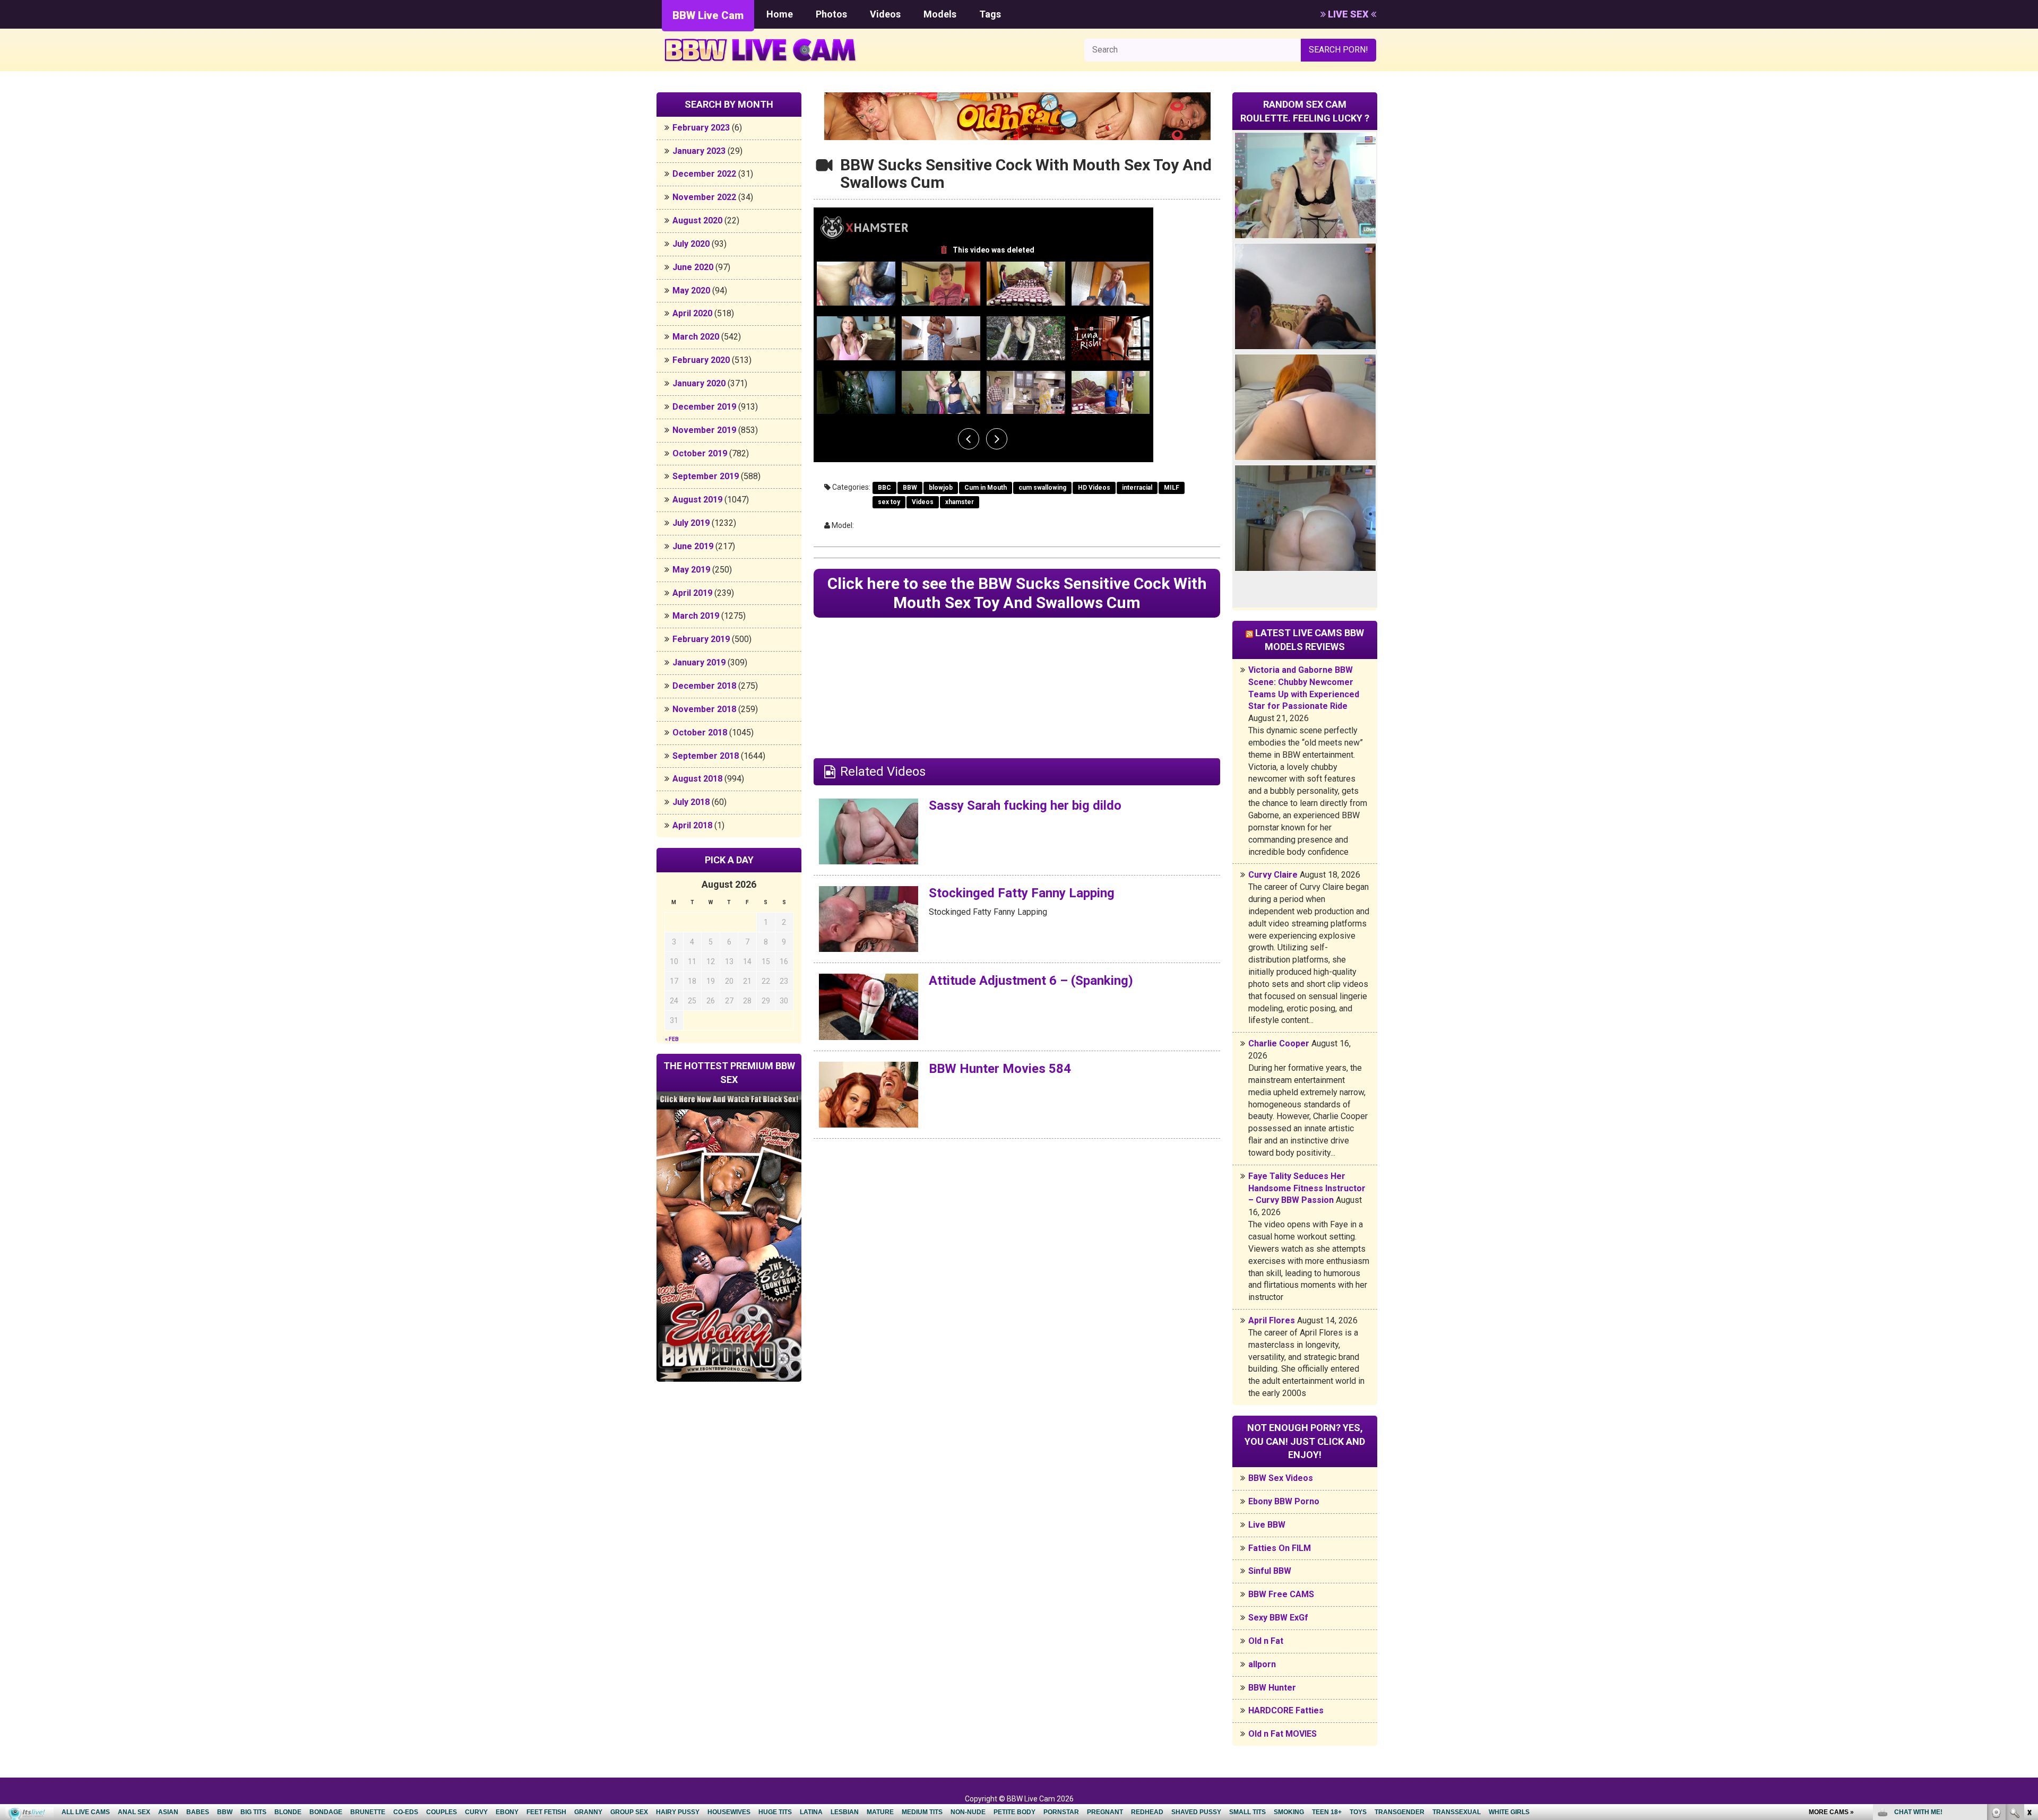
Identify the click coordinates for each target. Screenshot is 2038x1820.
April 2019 (692, 593)
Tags (990, 14)
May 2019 (691, 570)
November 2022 (704, 197)
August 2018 (697, 779)
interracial (1137, 488)
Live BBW (1267, 1525)
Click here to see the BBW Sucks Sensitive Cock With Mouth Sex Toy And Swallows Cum (1017, 593)
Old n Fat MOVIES (1283, 1734)
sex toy (889, 502)
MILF (1172, 488)
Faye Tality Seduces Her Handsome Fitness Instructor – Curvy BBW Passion (1307, 1188)
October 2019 (700, 453)
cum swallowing (1042, 488)
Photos (831, 14)
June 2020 (693, 267)
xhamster (960, 502)
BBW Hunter (1272, 1688)
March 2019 (696, 616)
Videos (885, 14)
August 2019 (697, 500)
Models (940, 14)
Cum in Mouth (986, 488)
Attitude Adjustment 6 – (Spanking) (1031, 981)
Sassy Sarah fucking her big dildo (1025, 805)
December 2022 (704, 174)
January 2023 (699, 151)
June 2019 (693, 546)
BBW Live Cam (708, 15)
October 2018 (700, 733)
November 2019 (704, 430)
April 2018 (692, 825)
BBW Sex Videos (1281, 1478)
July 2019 (691, 523)
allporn (1262, 1664)
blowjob (941, 488)
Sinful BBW (1270, 1571)
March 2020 (696, 337)
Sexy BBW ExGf (1278, 1618)
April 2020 (692, 313)
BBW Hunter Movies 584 (1000, 1069)
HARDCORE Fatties (1286, 1710)
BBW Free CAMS (1281, 1594)
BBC (884, 488)
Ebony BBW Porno (1284, 1501)
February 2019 (701, 639)
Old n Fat (1266, 1641)
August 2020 (697, 220)
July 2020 (691, 244)
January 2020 (699, 383)
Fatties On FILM (1280, 1548)
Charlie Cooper (1279, 1043)
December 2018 (704, 686)
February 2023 (701, 128)
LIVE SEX (1348, 14)
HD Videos (1094, 488)
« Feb (672, 1039)
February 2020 (701, 360)
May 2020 (691, 291)
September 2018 (706, 756)
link (2029, 1654)
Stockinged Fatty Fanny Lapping (1022, 893)
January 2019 (699, 662)
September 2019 (706, 476)
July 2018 (691, 802)
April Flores (1272, 1320)
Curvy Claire (1273, 875)
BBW (910, 488)
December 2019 (704, 407)
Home (780, 14)
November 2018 (704, 709)
